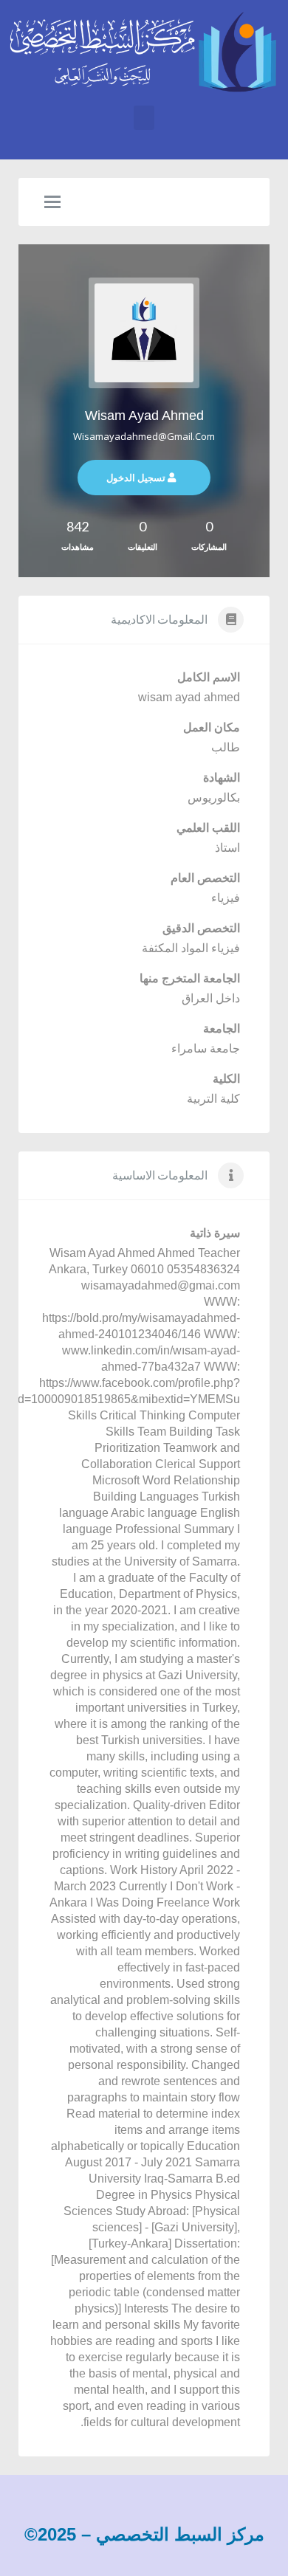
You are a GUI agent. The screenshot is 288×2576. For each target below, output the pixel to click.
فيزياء (226, 898)
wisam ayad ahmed (144, 416)
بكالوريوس (214, 798)
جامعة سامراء (206, 1048)
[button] (144, 118)
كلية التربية (213, 1099)
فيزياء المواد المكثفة (191, 948)
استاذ (227, 848)
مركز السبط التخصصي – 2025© (144, 2534)
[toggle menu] (52, 203)
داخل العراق (211, 998)
